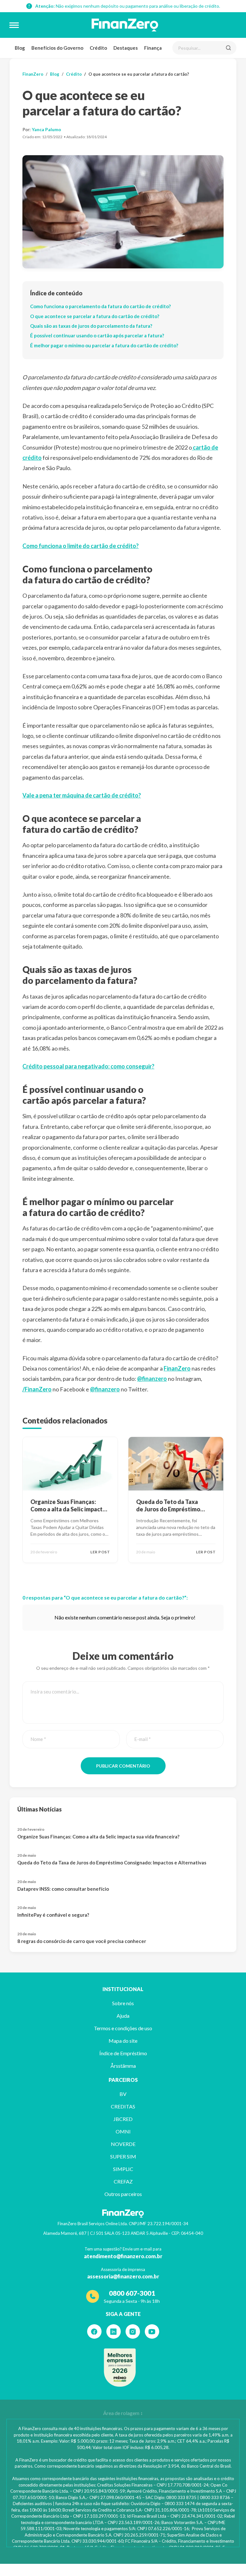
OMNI (123, 2131)
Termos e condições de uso (123, 2028)
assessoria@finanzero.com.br (123, 2276)
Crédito (98, 48)
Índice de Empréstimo (123, 2053)
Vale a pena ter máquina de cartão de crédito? (82, 795)
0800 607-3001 (132, 2293)
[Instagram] (133, 2331)
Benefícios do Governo (57, 48)
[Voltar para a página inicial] (125, 25)
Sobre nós (123, 2003)
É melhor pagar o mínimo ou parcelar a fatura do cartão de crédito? (104, 345)
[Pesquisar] (228, 48)
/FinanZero (37, 1389)
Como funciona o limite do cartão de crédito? (81, 546)
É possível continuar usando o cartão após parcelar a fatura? (97, 335)
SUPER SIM (123, 2156)
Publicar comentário (123, 1766)
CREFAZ (123, 2181)
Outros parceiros (123, 2194)
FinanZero (33, 74)
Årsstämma (123, 2066)
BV (123, 2094)
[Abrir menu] (14, 25)
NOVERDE (123, 2144)
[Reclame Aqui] (120, 2368)
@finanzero (152, 1379)
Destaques (126, 48)
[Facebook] (94, 2331)
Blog (20, 48)
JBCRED (123, 2119)
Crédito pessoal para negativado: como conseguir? (88, 1066)
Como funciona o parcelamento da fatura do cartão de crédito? (100, 306)
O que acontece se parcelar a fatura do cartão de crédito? (95, 316)
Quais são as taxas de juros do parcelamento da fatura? (91, 326)
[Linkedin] (114, 2331)
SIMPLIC (123, 2169)
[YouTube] (152, 2331)
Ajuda (123, 2016)
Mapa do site (123, 2041)
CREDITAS (123, 2106)
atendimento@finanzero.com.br (123, 2256)
